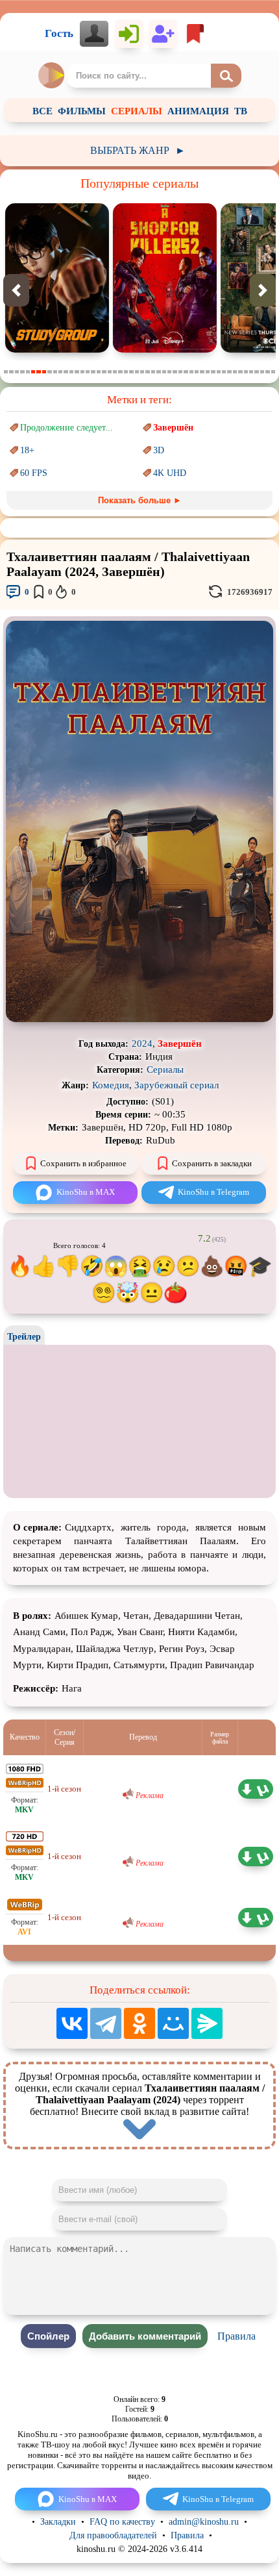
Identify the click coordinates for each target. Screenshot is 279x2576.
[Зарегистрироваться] (163, 34)
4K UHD (170, 473)
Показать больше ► (140, 500)
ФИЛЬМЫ (82, 111)
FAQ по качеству (122, 2522)
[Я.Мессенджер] (207, 2023)
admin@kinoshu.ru (204, 2522)
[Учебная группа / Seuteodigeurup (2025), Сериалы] (57, 350)
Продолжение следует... (67, 428)
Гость (59, 33)
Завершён (173, 428)
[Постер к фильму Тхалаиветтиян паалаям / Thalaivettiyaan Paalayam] (139, 1019)
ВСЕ (42, 111)
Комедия (111, 1085)
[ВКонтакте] (72, 2023)
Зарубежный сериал (176, 1085)
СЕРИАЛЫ (137, 111)
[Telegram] (106, 2023)
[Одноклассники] (139, 2023)
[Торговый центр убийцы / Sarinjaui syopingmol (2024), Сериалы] (165, 350)
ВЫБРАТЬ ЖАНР (138, 150)
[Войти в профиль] (94, 34)
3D (159, 450)
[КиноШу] (52, 75)
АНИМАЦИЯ (198, 111)
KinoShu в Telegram (213, 1192)
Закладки (58, 2522)
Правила (237, 2336)
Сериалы (165, 1069)
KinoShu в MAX (86, 1192)
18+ (27, 450)
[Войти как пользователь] (129, 34)
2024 (142, 1044)
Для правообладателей (113, 2535)
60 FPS (34, 473)
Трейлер (24, 1337)
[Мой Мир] (173, 2023)
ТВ (241, 111)
